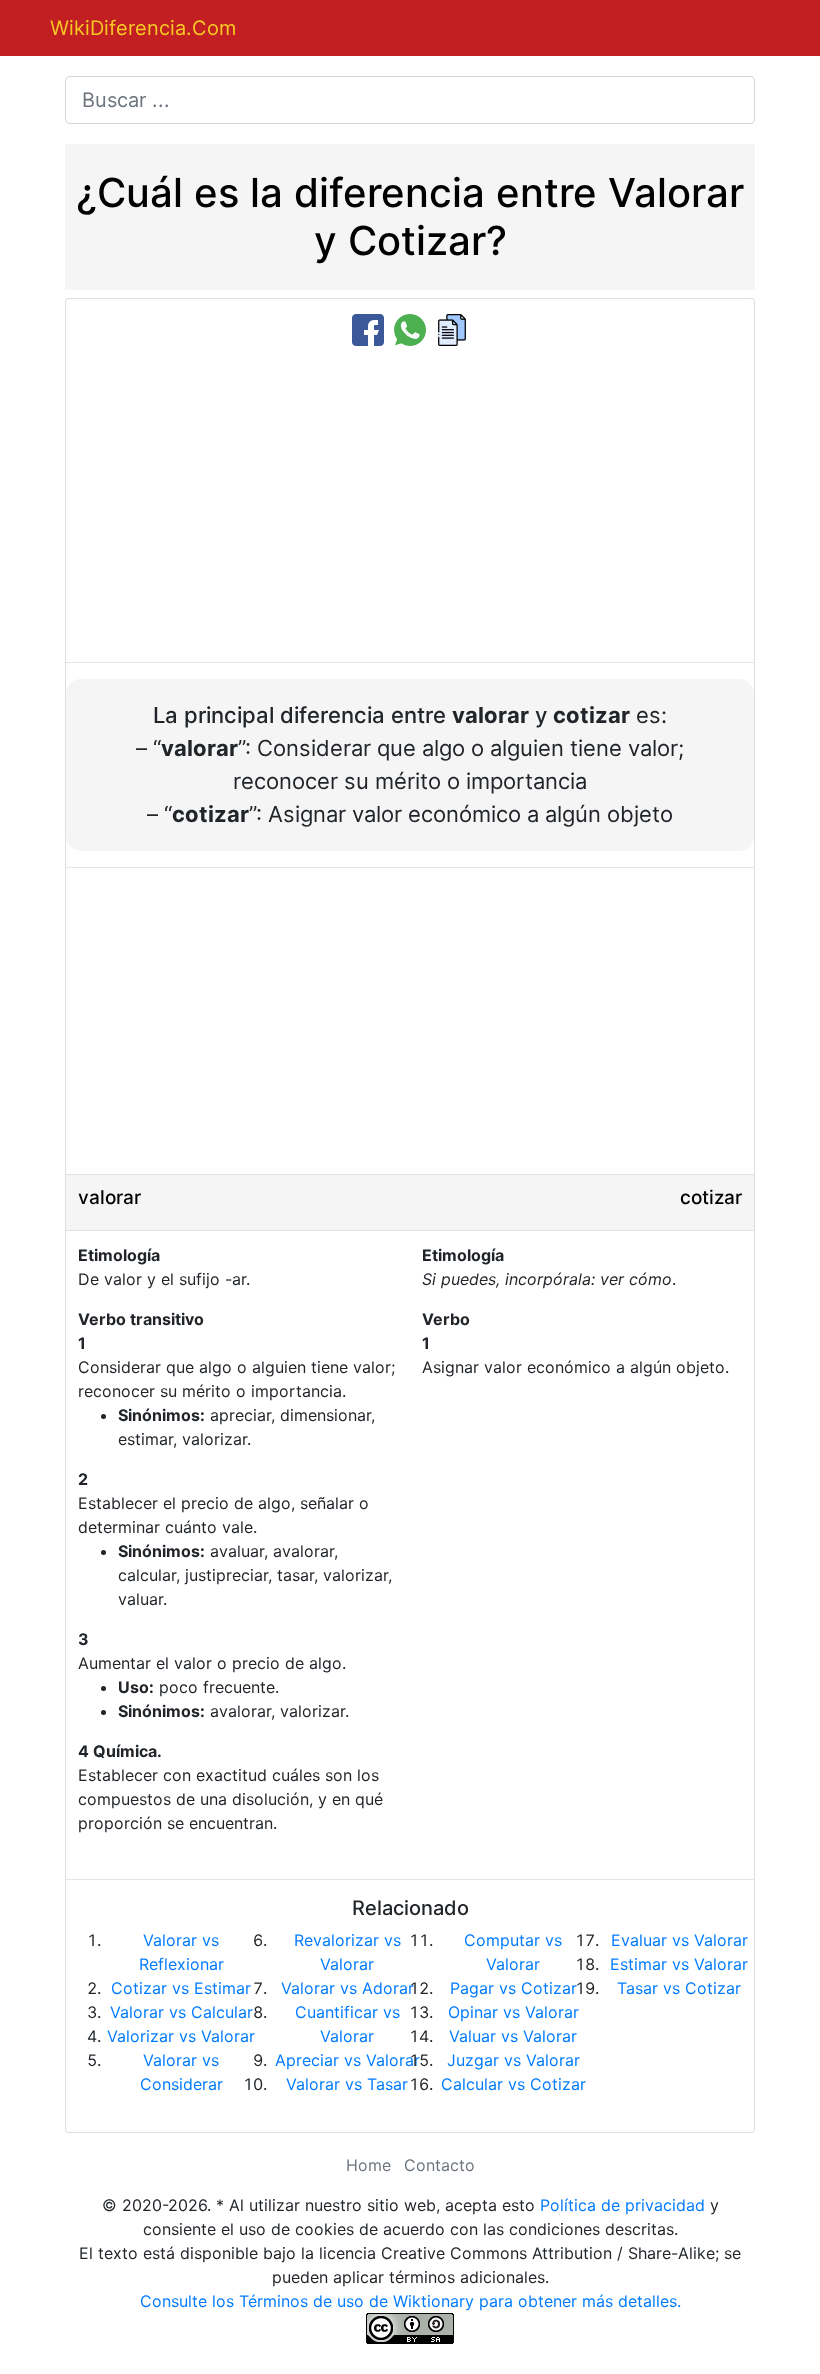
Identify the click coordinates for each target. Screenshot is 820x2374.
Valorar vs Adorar (347, 1988)
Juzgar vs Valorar (513, 2060)
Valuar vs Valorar (513, 2036)
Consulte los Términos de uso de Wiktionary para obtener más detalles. (410, 2301)
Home (368, 2165)
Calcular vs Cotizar (513, 2084)
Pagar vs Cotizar (513, 1988)
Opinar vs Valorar (513, 2012)
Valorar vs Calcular (181, 2012)
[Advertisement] (410, 506)
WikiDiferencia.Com (143, 28)
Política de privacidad (622, 2205)
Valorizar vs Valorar (181, 2036)
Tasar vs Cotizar (679, 1988)
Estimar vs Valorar (679, 1964)
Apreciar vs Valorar (347, 2060)
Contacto (439, 2165)
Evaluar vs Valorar (679, 1940)
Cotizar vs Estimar (181, 1988)
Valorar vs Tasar (347, 2084)
